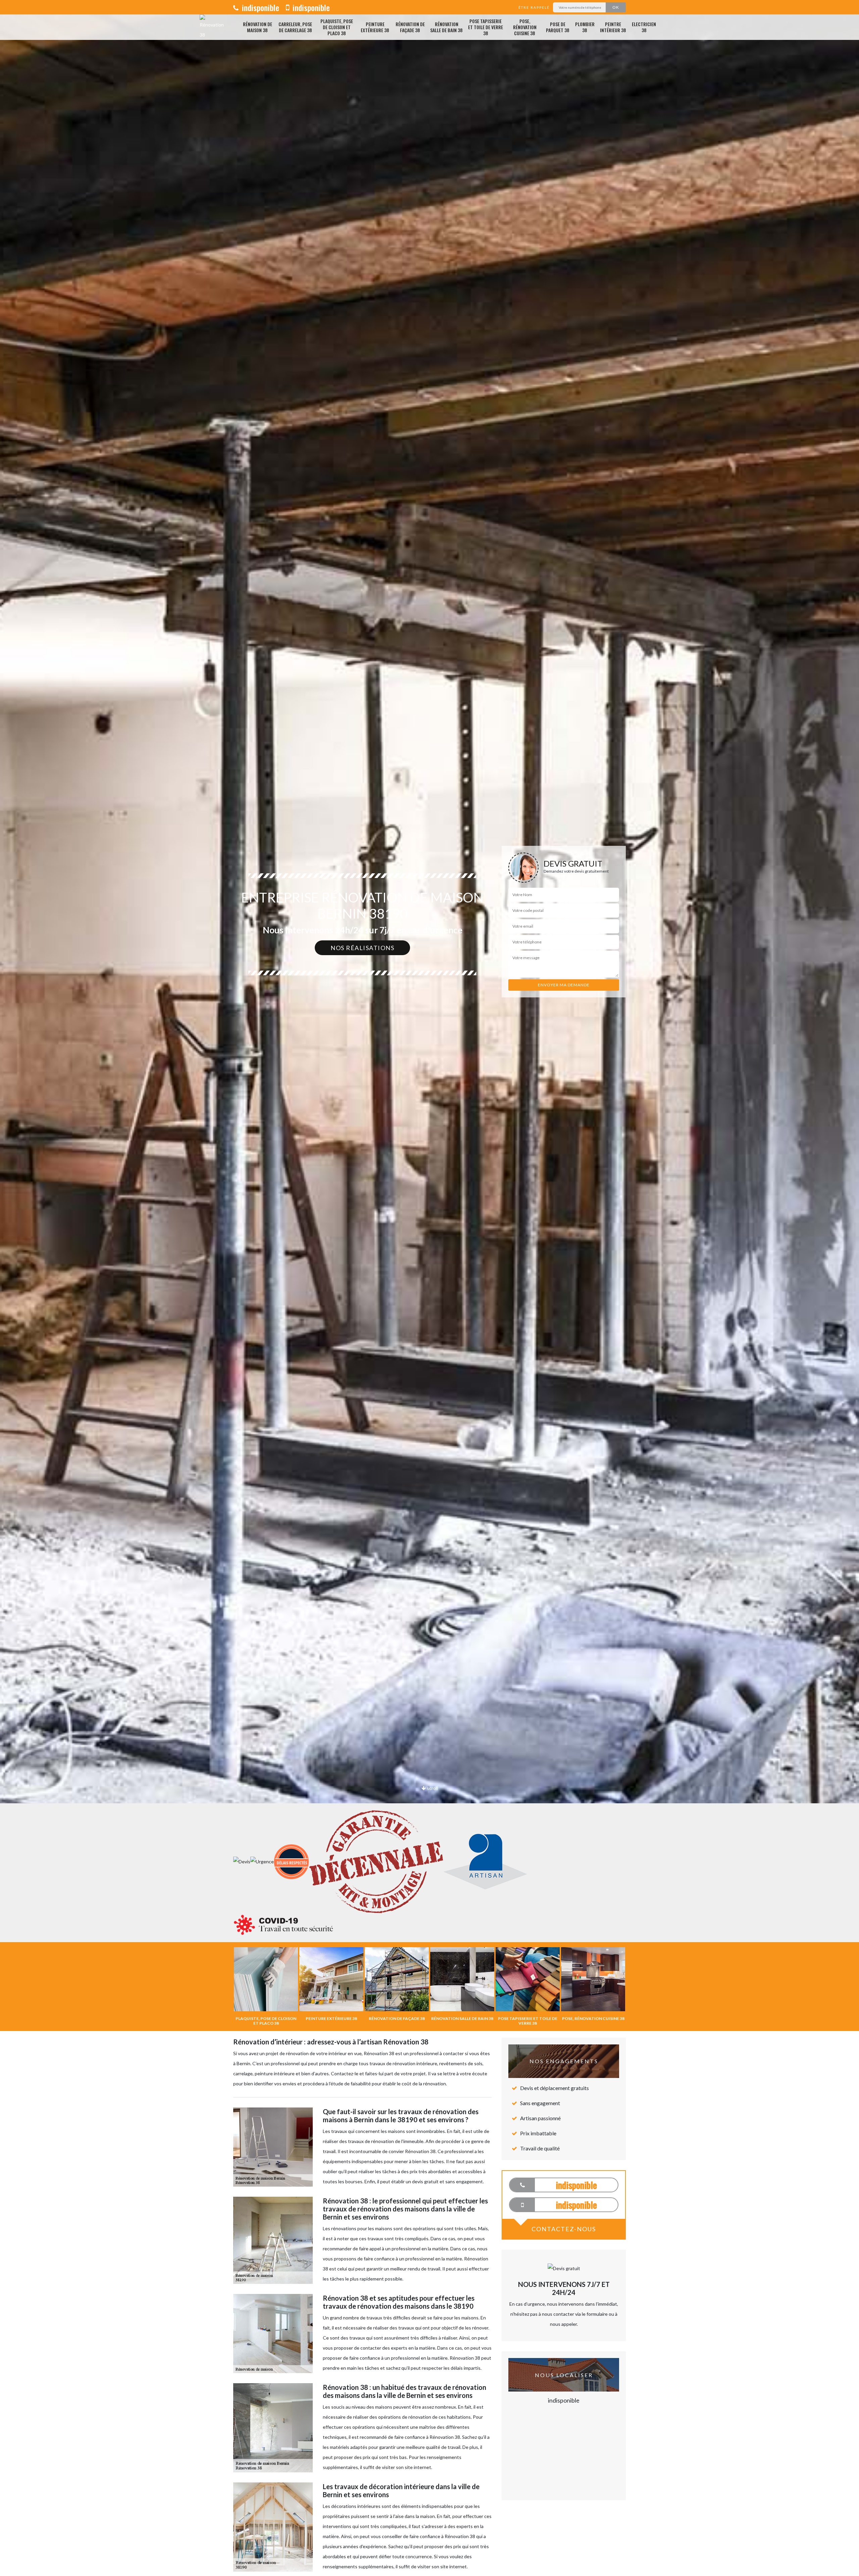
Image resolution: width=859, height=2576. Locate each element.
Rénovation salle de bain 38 (446, 27)
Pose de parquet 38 (558, 27)
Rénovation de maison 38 (258, 27)
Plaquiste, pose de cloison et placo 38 (337, 27)
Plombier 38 (585, 27)
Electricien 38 (644, 27)
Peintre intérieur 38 (613, 27)
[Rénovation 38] (212, 27)
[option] (429, 1030)
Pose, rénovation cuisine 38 (525, 27)
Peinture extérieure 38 (375, 27)
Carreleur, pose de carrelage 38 (295, 27)
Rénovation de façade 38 (410, 27)
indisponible (260, 7)
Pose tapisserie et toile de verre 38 (486, 27)
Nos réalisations (362, 948)
